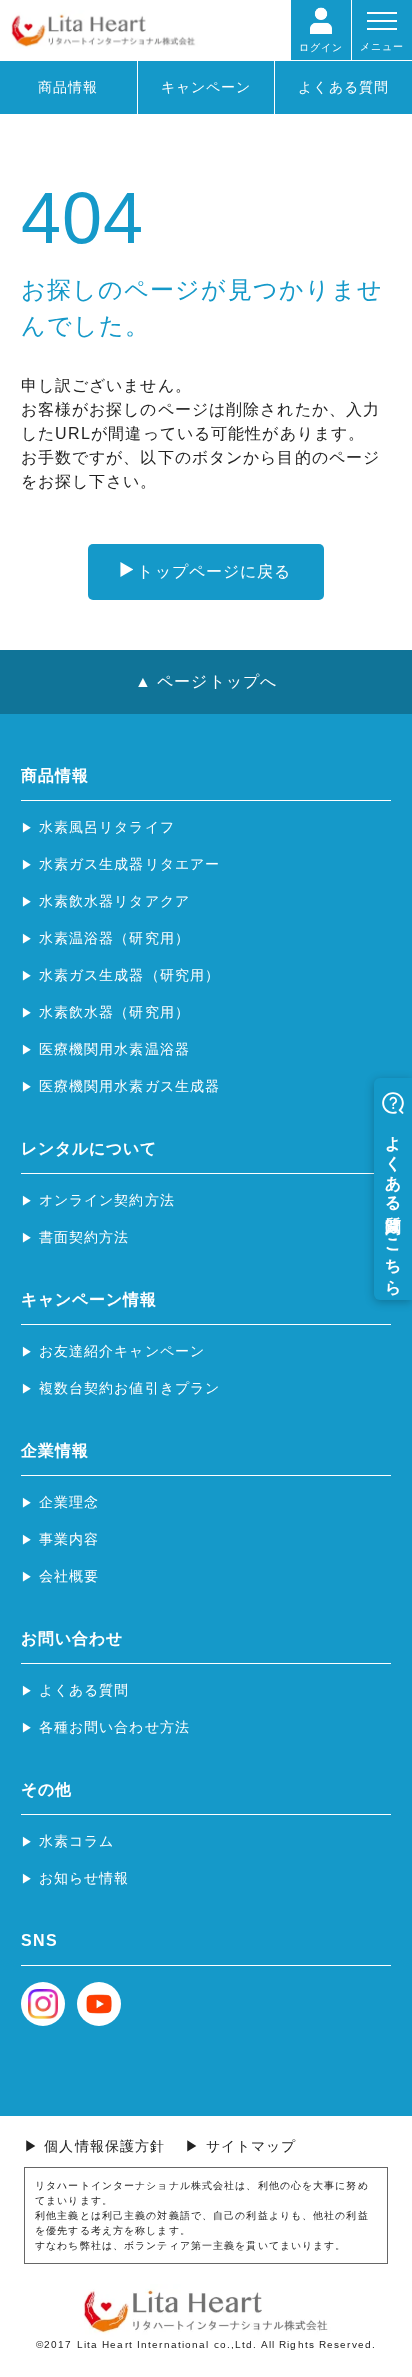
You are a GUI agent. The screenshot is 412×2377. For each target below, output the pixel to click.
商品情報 (68, 87)
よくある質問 (343, 87)
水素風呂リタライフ (107, 827)
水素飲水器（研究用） (114, 1012)
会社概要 (69, 1576)
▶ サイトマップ (240, 2146)
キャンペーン (206, 87)
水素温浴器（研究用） (114, 938)
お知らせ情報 (84, 1878)
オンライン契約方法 (107, 1200)
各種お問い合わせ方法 (114, 1727)
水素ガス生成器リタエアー (129, 864)
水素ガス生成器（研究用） (129, 975)
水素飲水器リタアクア (114, 901)
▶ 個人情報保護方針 (94, 2146)
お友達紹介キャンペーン (122, 1351)
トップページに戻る (214, 571)
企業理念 (69, 1502)
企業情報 (55, 1450)
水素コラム (77, 1841)
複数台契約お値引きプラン (129, 1388)
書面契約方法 (84, 1237)
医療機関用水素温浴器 (114, 1049)
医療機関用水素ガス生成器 (129, 1086)
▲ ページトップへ (206, 681)
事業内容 (69, 1539)
